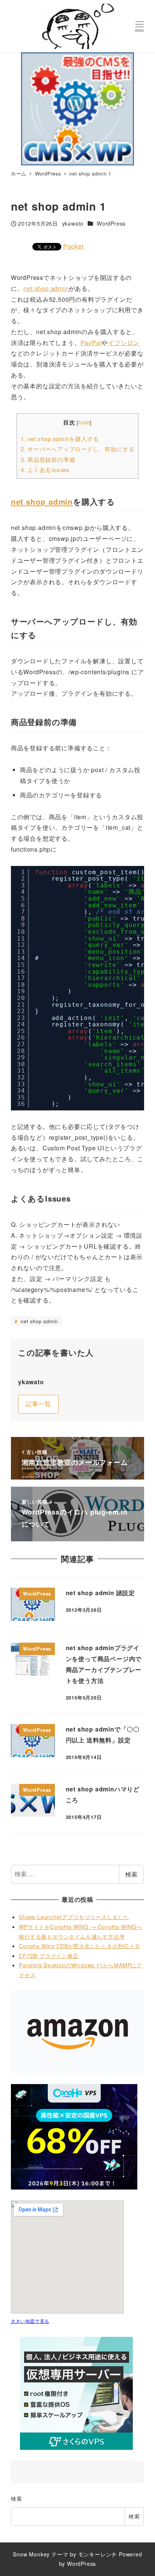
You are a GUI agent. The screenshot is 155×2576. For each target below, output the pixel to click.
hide (84, 422)
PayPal (91, 343)
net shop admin (46, 288)
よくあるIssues (45, 470)
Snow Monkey (31, 2554)
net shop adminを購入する (60, 439)
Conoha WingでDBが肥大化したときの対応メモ (80, 1946)
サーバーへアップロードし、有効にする (78, 449)
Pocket (73, 246)
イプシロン (124, 343)
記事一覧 (38, 1404)
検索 (131, 1874)
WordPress (111, 223)
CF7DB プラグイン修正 (49, 1956)
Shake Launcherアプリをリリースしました (74, 1917)
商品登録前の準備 (48, 459)
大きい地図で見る (30, 2321)
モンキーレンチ (98, 2554)
